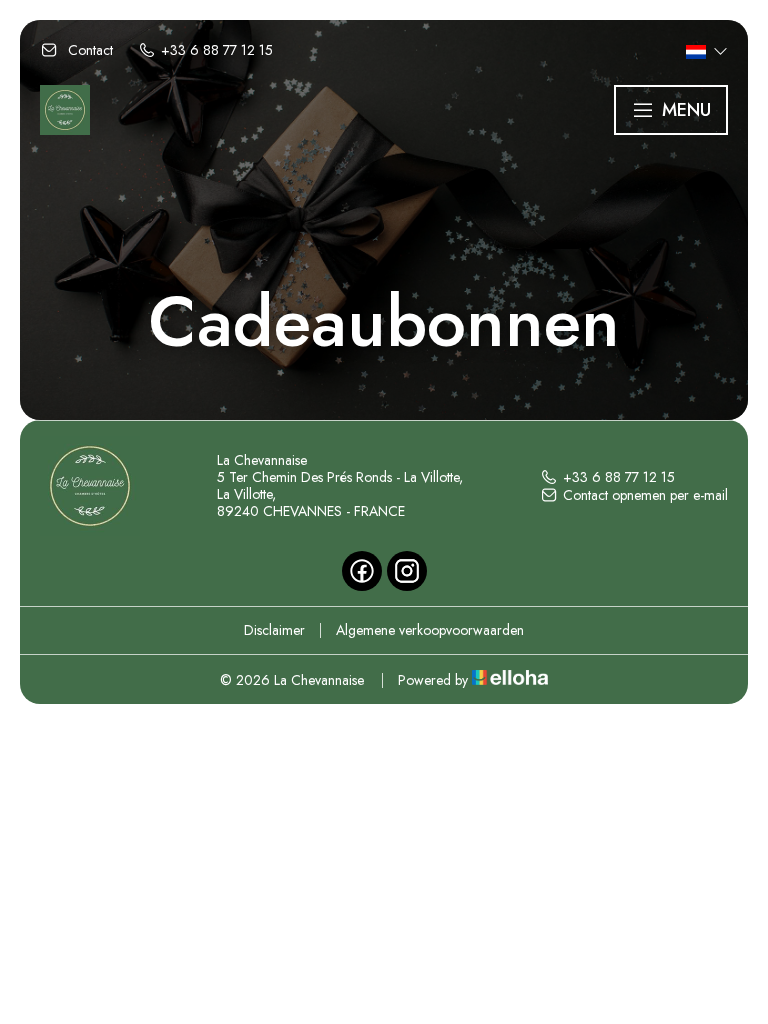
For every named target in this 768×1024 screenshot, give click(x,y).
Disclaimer (274, 630)
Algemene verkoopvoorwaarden (430, 630)
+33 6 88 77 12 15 (619, 477)
